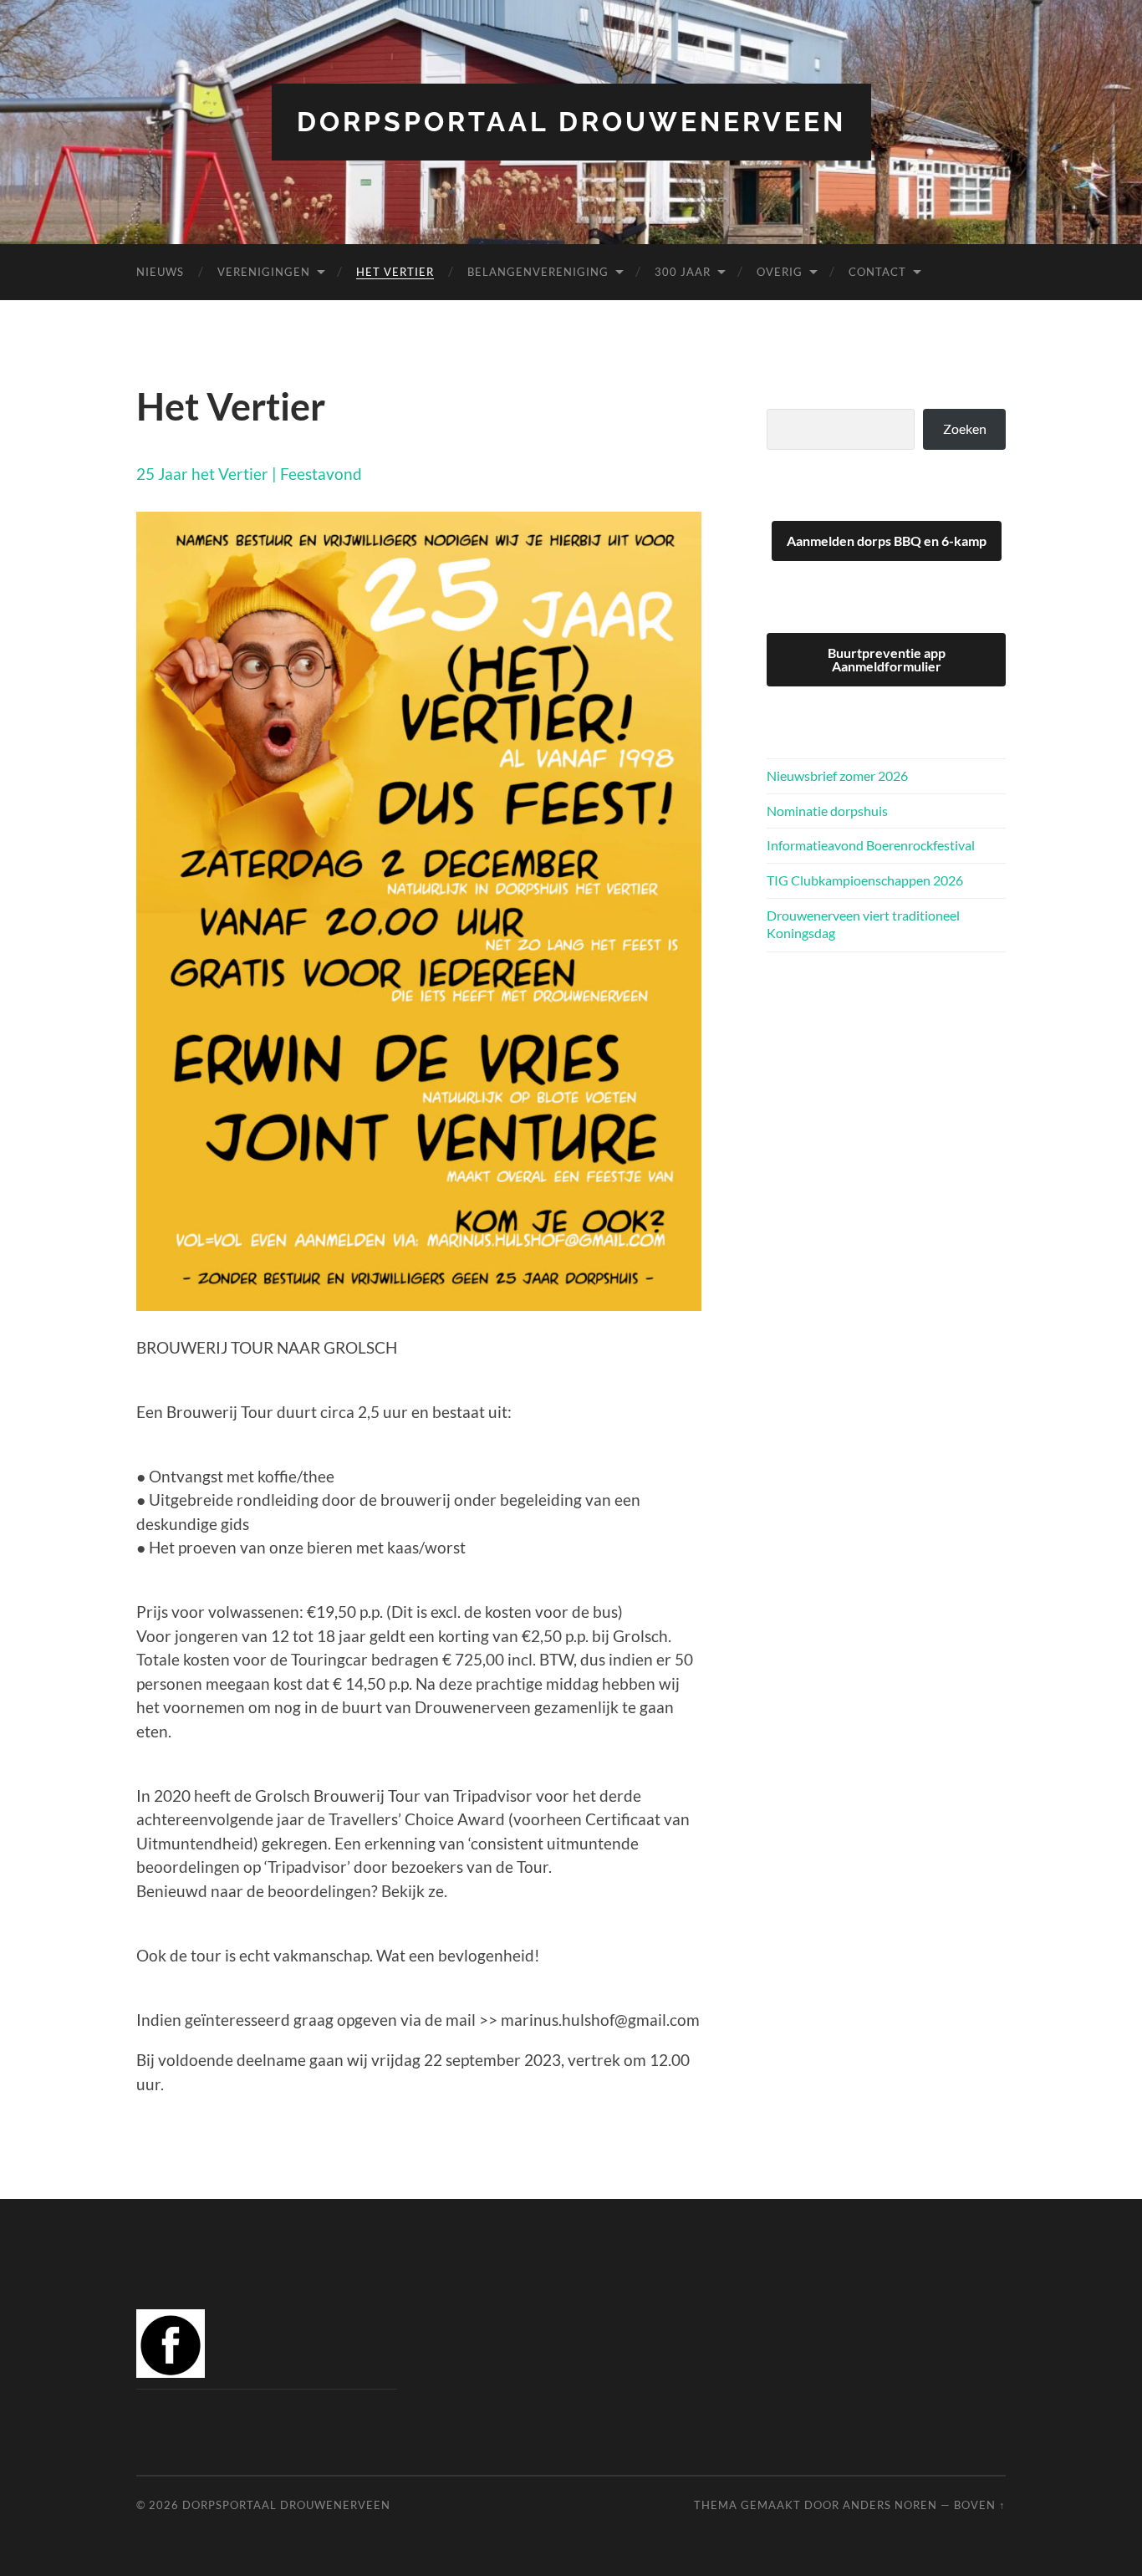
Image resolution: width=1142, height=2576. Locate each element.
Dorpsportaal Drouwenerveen (571, 122)
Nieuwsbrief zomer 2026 (837, 775)
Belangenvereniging (538, 272)
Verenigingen (264, 272)
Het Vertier (395, 272)
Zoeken (965, 428)
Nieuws (160, 272)
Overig (780, 272)
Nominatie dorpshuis (827, 811)
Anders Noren (890, 2505)
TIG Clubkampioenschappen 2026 (865, 880)
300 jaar (683, 272)
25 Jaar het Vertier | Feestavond (249, 474)
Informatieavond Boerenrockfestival (871, 845)
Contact (877, 272)
